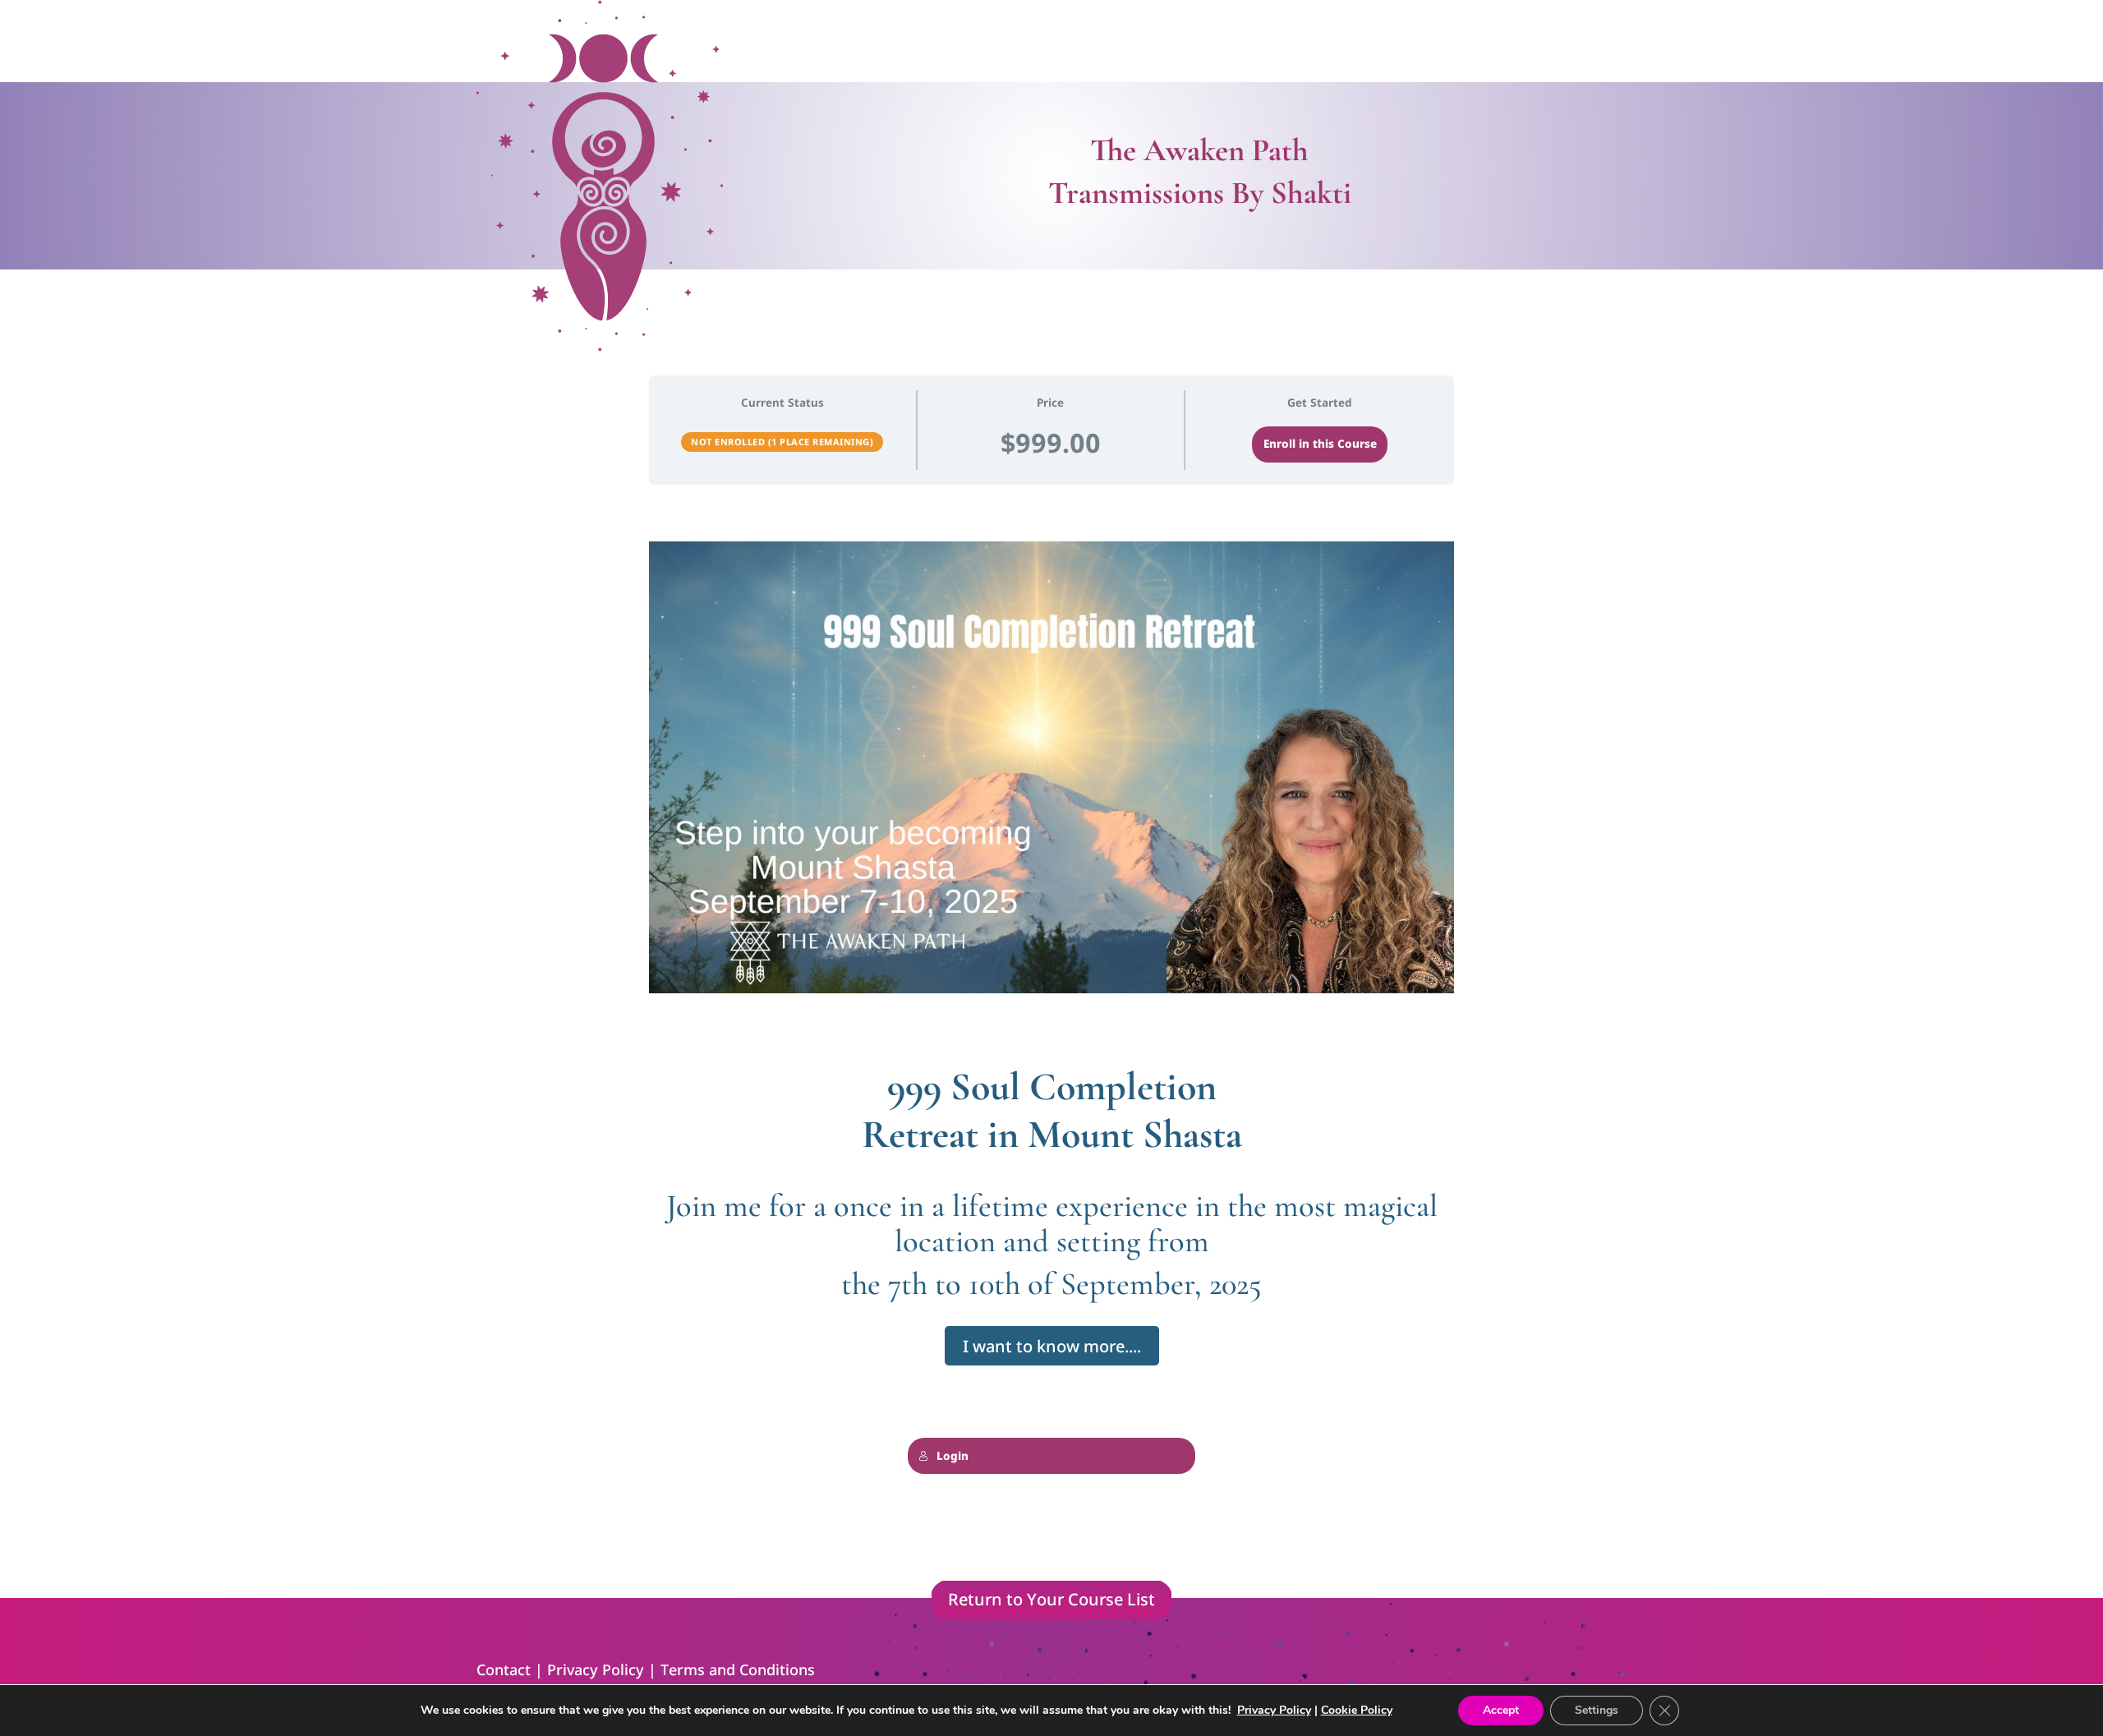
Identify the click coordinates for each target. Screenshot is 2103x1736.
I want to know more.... (1052, 1346)
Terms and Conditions (738, 1669)
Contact (504, 1669)
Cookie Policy (1357, 1710)
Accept (1501, 1710)
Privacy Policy (596, 1669)
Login (953, 1456)
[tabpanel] (1051, 1040)
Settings (1597, 1710)
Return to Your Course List (1051, 1599)
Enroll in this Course (1320, 444)
